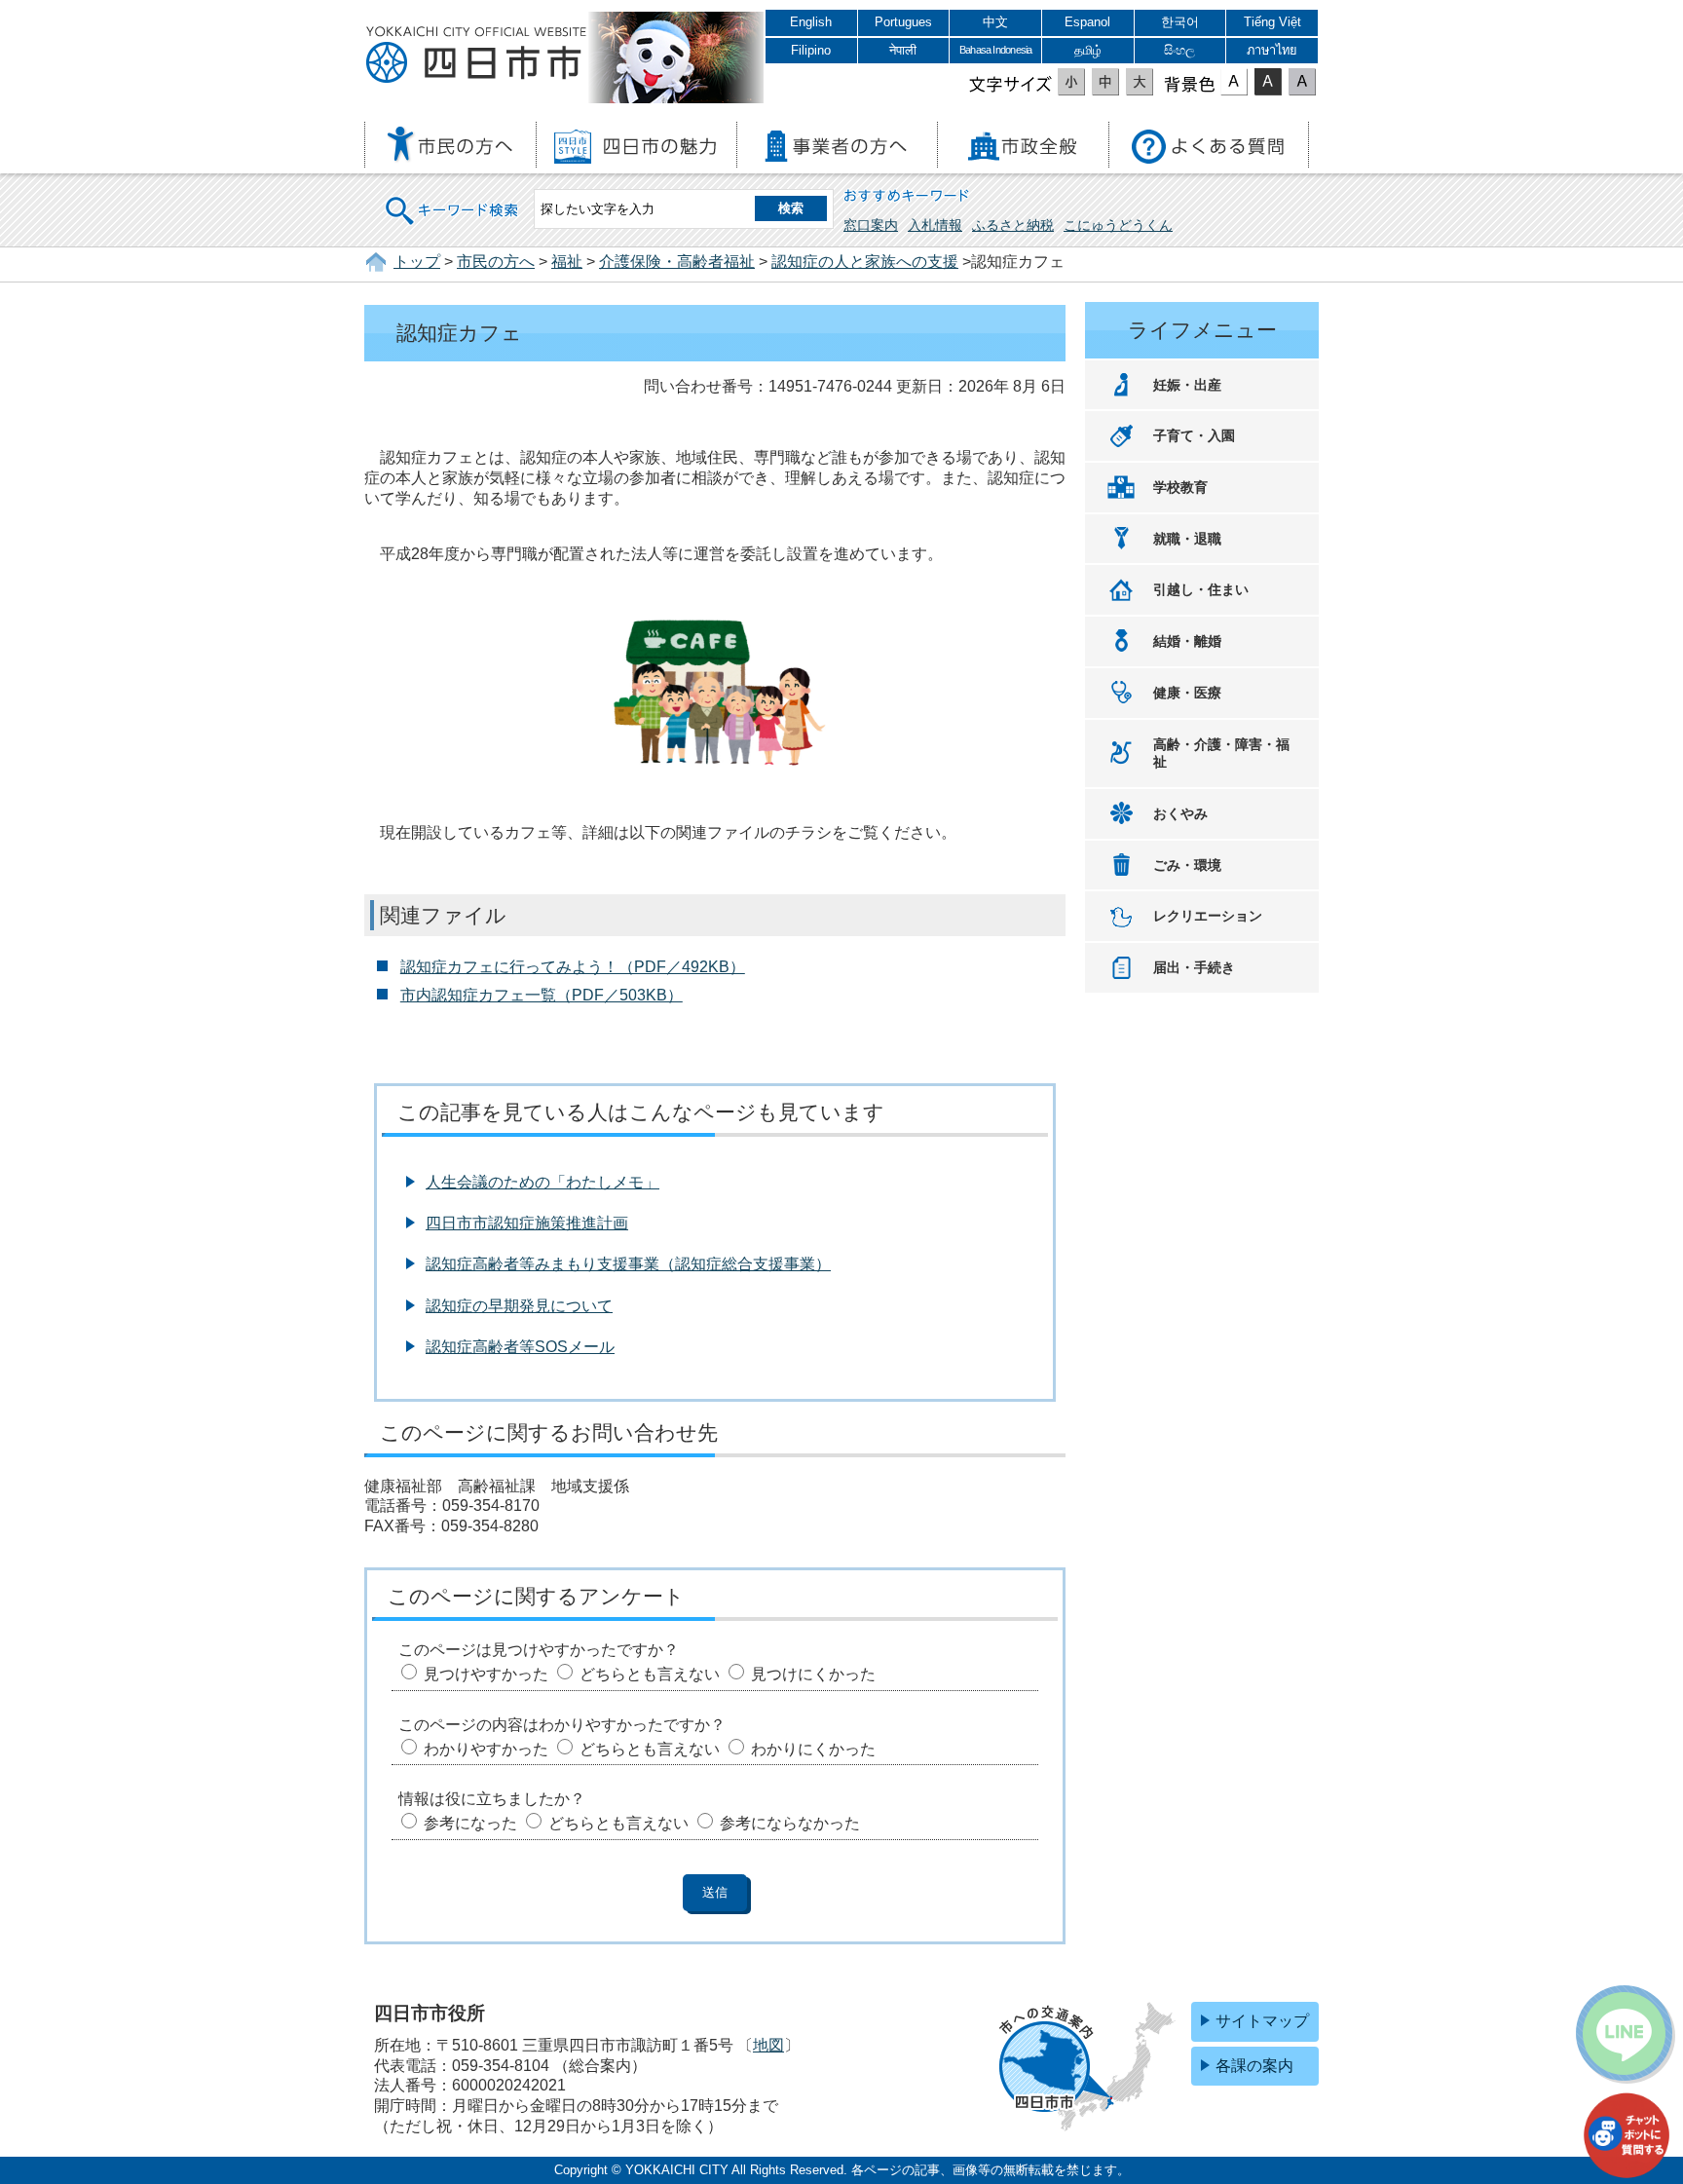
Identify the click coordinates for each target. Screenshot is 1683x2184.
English (811, 22)
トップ (417, 262)
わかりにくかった (813, 1749)
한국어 (1180, 22)
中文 (995, 22)
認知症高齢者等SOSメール (520, 1347)
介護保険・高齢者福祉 (677, 262)
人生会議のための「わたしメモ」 (542, 1182)
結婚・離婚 (1187, 641)
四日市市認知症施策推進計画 (527, 1223)
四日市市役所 (476, 56)
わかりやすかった (486, 1749)
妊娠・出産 (1187, 385)
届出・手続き (1194, 967)
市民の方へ (496, 262)
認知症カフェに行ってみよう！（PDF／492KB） (573, 967)
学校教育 (1180, 487)
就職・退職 (1187, 539)
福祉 (567, 262)
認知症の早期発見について (519, 1306)
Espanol (1087, 22)
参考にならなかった (790, 1823)
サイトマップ (1262, 2021)
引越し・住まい (1201, 589)
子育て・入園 (1194, 435)
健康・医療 (1187, 693)
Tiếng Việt (1272, 22)
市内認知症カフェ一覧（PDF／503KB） (542, 995)
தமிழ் (1088, 50)
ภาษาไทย (1272, 50)
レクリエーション (1208, 916)
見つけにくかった (813, 1674)
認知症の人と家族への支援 (865, 262)
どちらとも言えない (650, 1674)
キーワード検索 (453, 198)
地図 (768, 2045)
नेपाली (903, 50)
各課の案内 (1254, 2066)
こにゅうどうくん (1118, 225)
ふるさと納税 (1013, 225)
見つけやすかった (486, 1674)
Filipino (811, 50)
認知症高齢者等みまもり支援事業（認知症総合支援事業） (628, 1264)
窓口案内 (871, 225)
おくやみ (1180, 813)
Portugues (903, 22)
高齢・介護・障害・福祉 (1221, 753)
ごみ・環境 (1187, 865)
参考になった (470, 1823)
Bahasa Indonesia (995, 50)
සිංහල (1179, 50)
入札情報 (935, 225)
